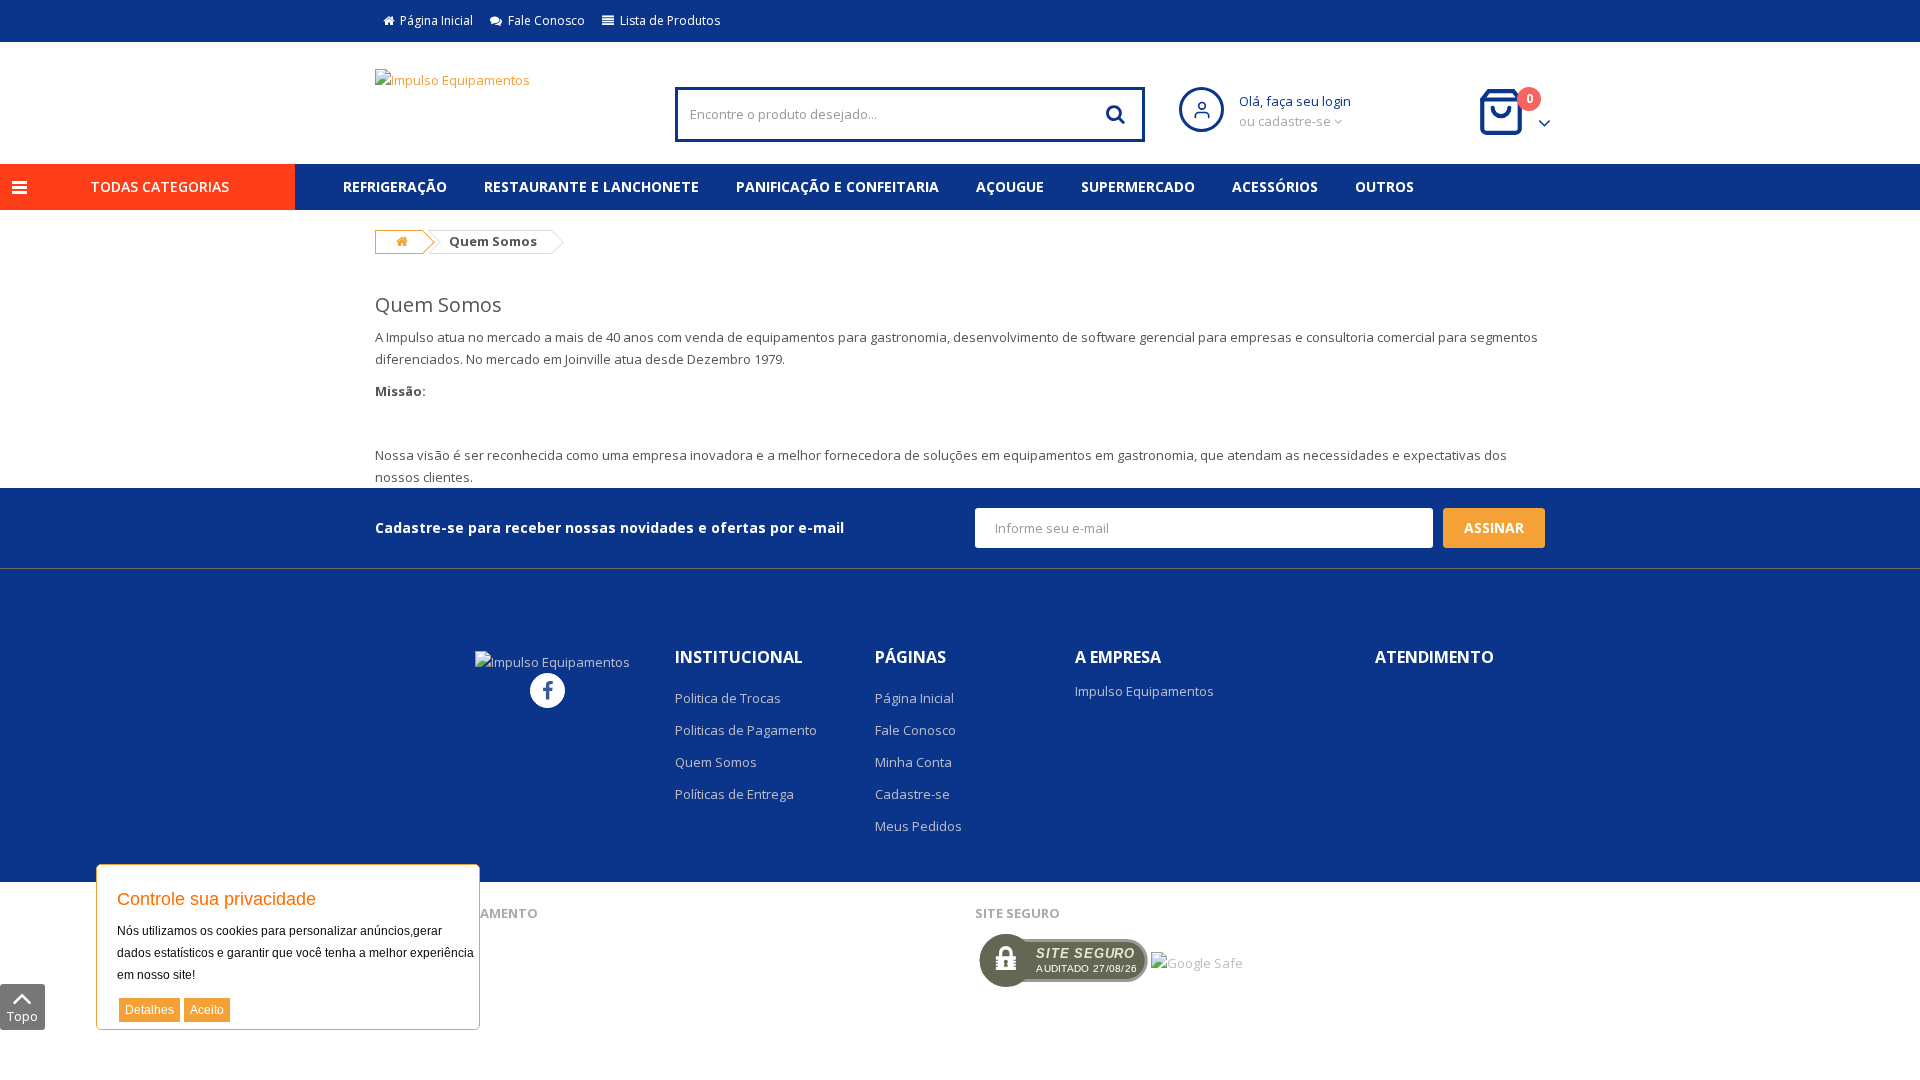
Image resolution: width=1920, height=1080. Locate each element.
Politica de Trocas (728, 698)
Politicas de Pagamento (746, 730)
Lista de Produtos (667, 20)
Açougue (1010, 186)
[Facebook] (547, 690)
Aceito (207, 1010)
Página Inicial (433, 20)
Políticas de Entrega (734, 794)
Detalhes (149, 1010)
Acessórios (1275, 186)
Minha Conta (913, 762)
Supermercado (1138, 186)
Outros (1384, 186)
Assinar (1494, 527)
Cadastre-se (912, 794)
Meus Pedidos (918, 826)
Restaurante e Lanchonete (591, 186)
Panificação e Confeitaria (837, 186)
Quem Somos (716, 762)
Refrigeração (395, 186)
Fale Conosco (543, 20)
